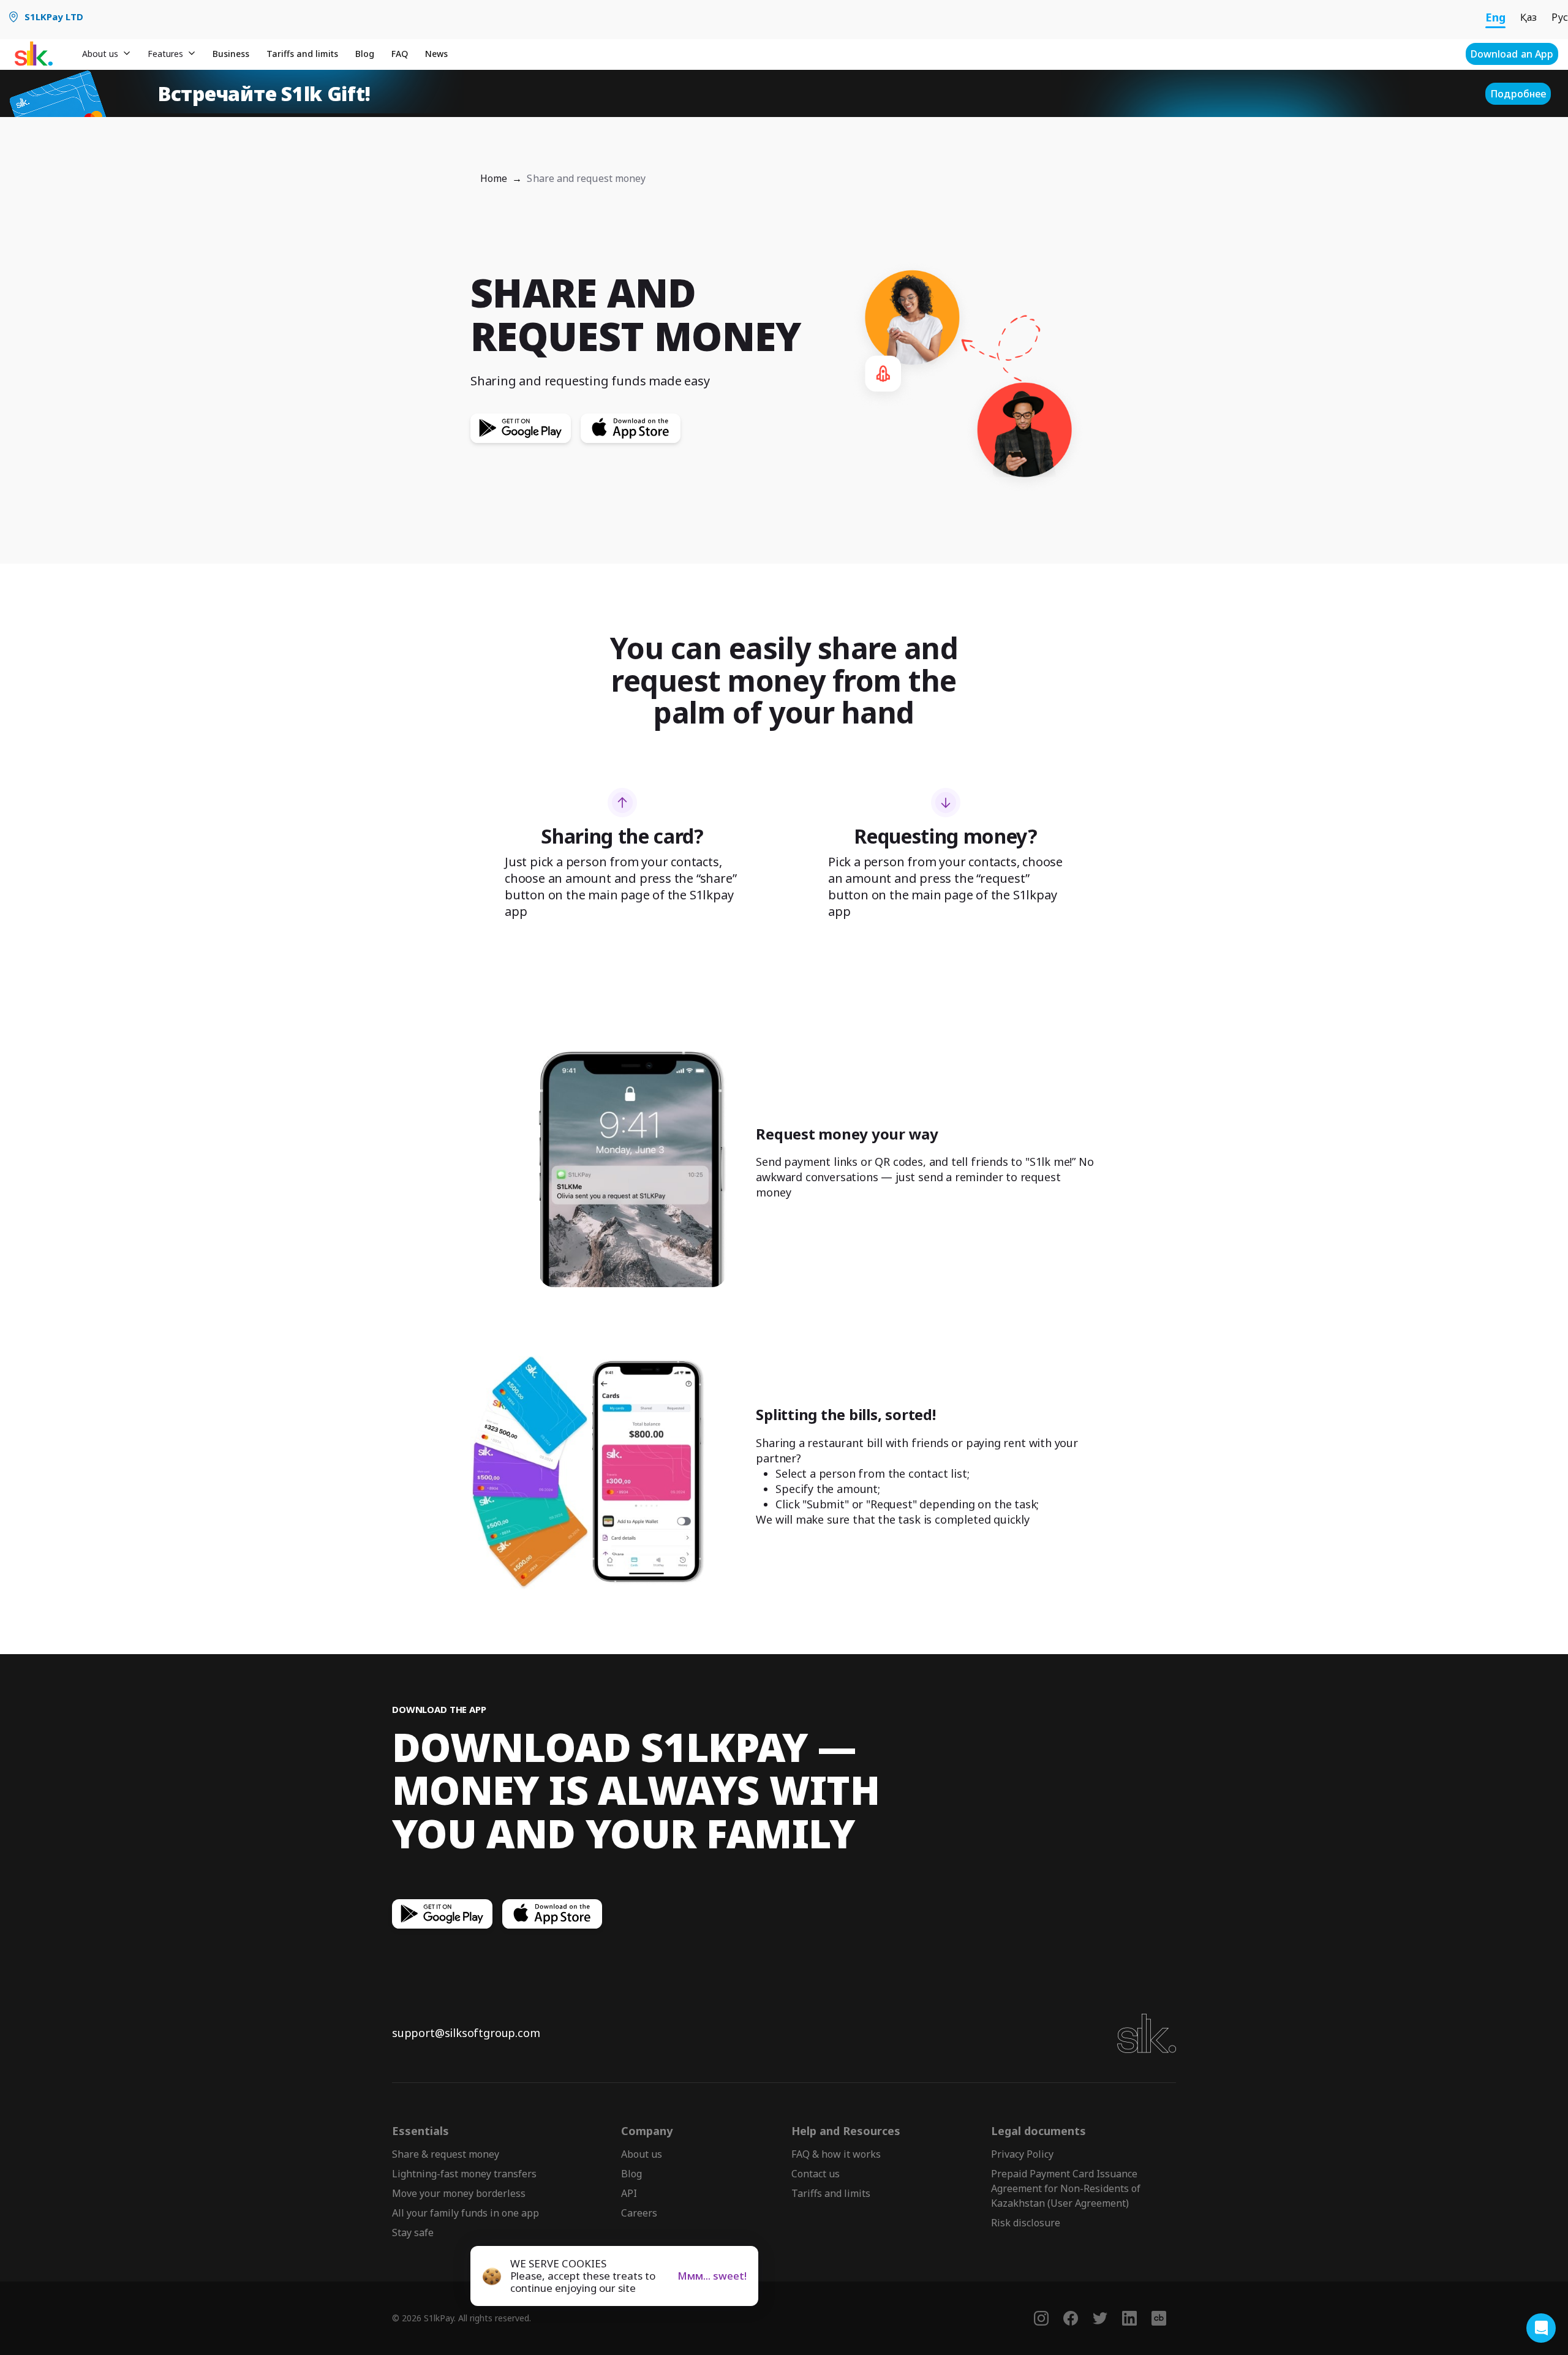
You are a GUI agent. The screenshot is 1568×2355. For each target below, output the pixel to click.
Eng (1495, 17)
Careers (639, 2213)
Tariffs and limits (302, 54)
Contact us (816, 2174)
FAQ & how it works (836, 2154)
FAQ (400, 54)
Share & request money (446, 2154)
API (629, 2193)
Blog (365, 54)
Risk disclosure (1026, 2223)
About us (642, 2154)
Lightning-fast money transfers (464, 2174)
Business (231, 54)
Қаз (1528, 17)
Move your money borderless (459, 2193)
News (436, 54)
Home (494, 178)
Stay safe (413, 2232)
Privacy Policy (1022, 2154)
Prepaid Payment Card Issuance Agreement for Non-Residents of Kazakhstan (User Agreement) (1066, 2188)
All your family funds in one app (466, 2213)
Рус (1560, 17)
